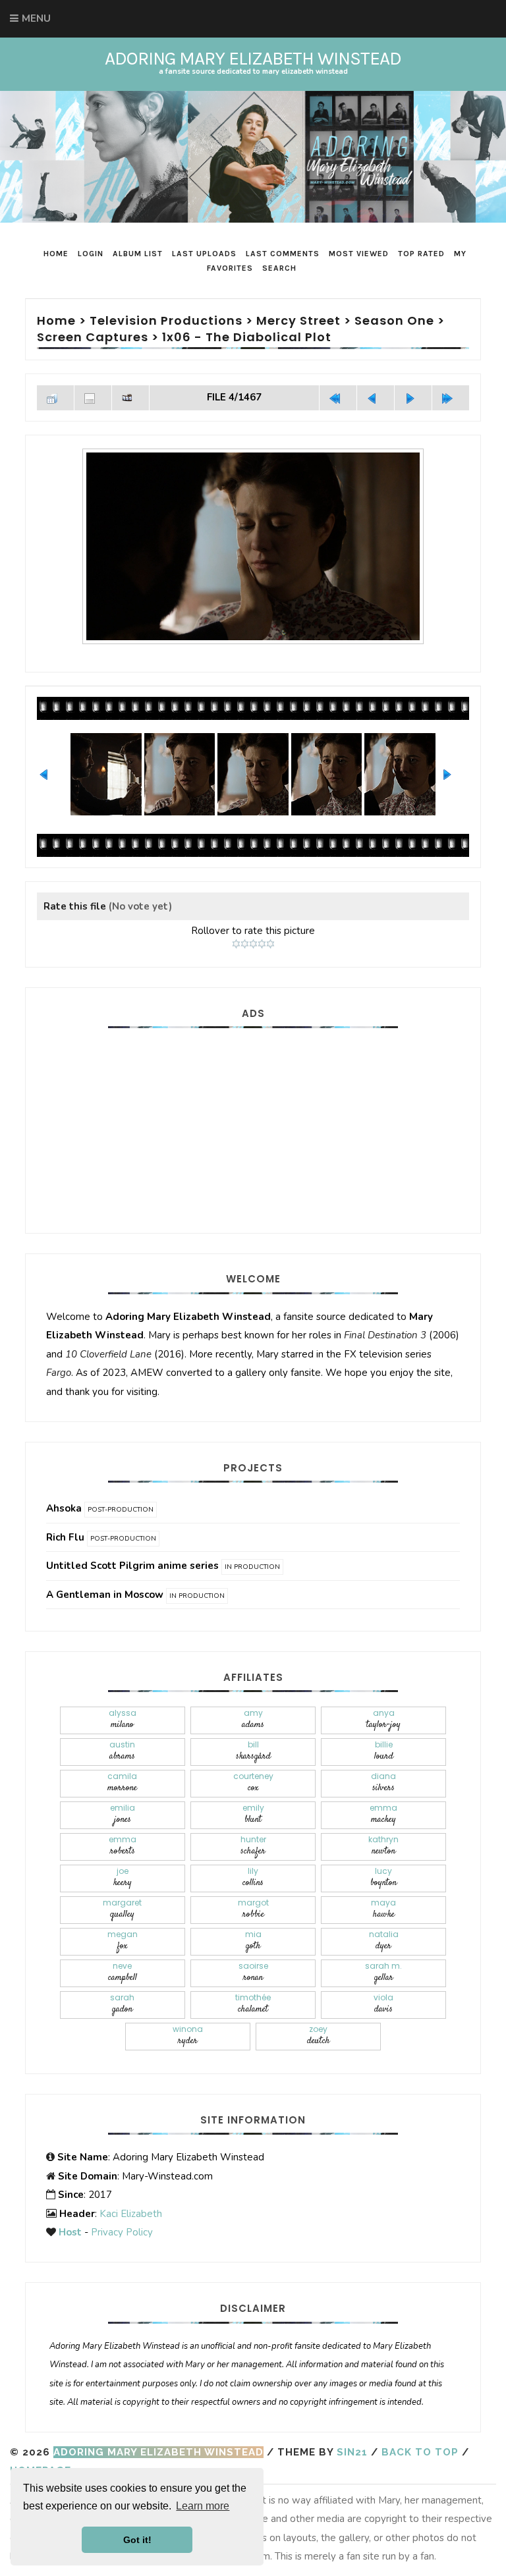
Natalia (384, 1941)
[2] (245, 944)
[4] (262, 944)
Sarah (122, 2004)
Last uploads (204, 254)
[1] (236, 944)
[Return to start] (338, 398)
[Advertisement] (253, 1124)
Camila (122, 1783)
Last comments (283, 254)
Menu (36, 18)
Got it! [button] (137, 2540)
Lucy (383, 1877)
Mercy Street (298, 320)
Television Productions (166, 320)
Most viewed (359, 254)
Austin (122, 1751)
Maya (383, 1909)
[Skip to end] (451, 398)
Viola (383, 2004)
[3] (253, 944)
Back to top (420, 2452)
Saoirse (253, 1972)
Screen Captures (93, 337)
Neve (123, 1972)
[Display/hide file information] (93, 398)
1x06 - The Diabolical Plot (247, 337)
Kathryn (383, 1846)
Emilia (123, 1814)
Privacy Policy (122, 2232)
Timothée (253, 2004)
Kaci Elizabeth (131, 2214)
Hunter (253, 1846)
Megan (123, 1941)
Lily (253, 1877)
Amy (253, 1719)
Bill (253, 1751)
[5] (270, 944)
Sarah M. (383, 1972)
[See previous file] (376, 398)
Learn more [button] (203, 2506)
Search (279, 268)
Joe (123, 1877)
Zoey (319, 2036)
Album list (138, 254)
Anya (383, 1719)
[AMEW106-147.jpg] (253, 546)
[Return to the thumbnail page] (55, 398)
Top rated (421, 254)
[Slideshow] (130, 398)
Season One (394, 320)
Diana (383, 1783)
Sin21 (352, 2452)
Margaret (122, 1909)
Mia (253, 1941)
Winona (188, 2036)
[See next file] (413, 398)
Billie (384, 1751)
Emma (383, 1814)
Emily (253, 1814)
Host (70, 2232)
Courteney (253, 1783)
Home (56, 254)
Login (91, 254)
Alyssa (123, 1719)
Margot (253, 1909)
